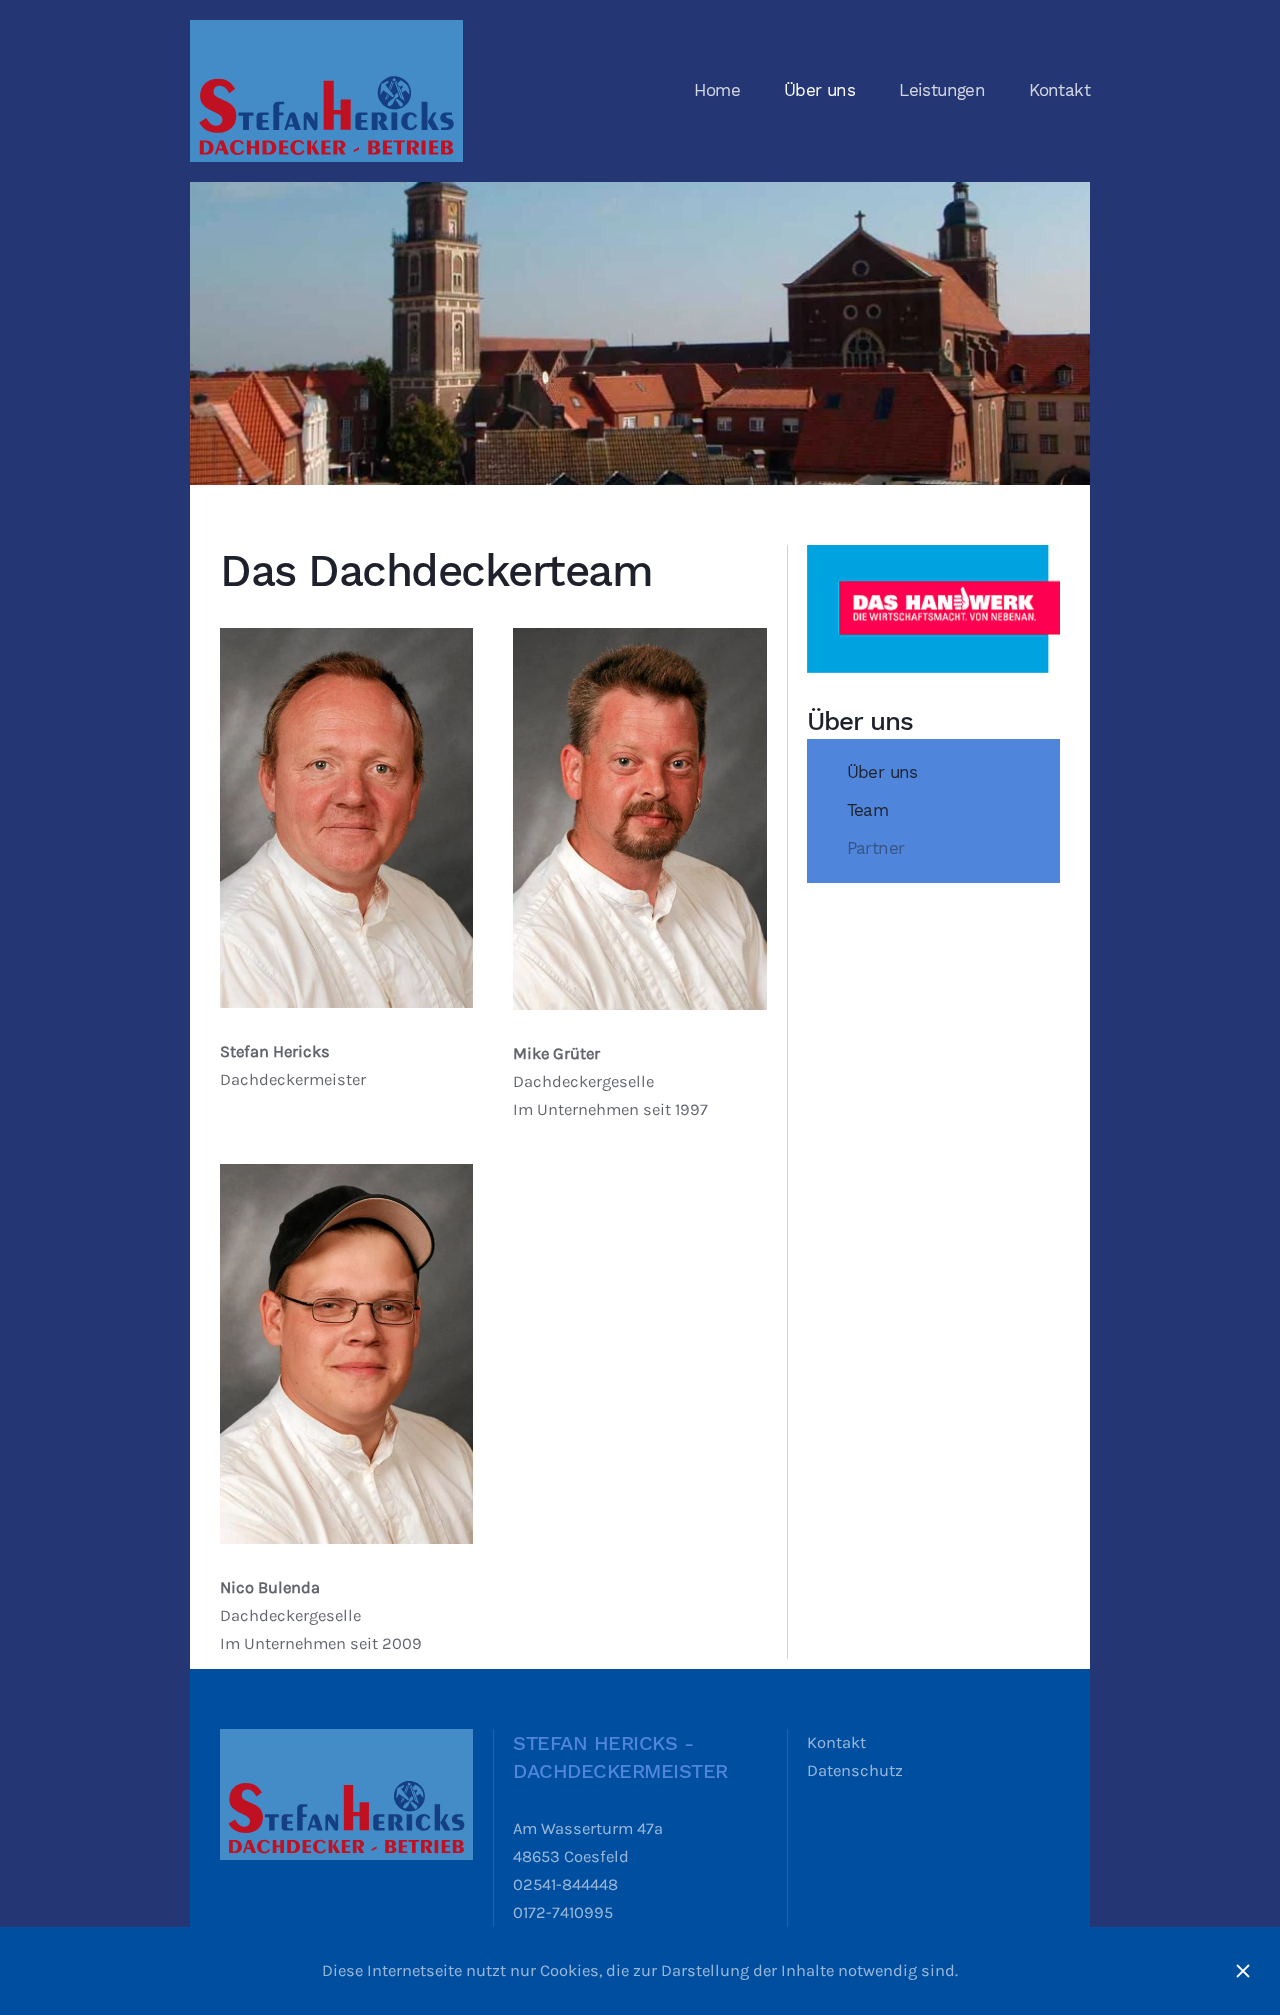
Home (717, 90)
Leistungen (942, 90)
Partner (876, 848)
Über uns (819, 90)
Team (868, 810)
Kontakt (1059, 90)
